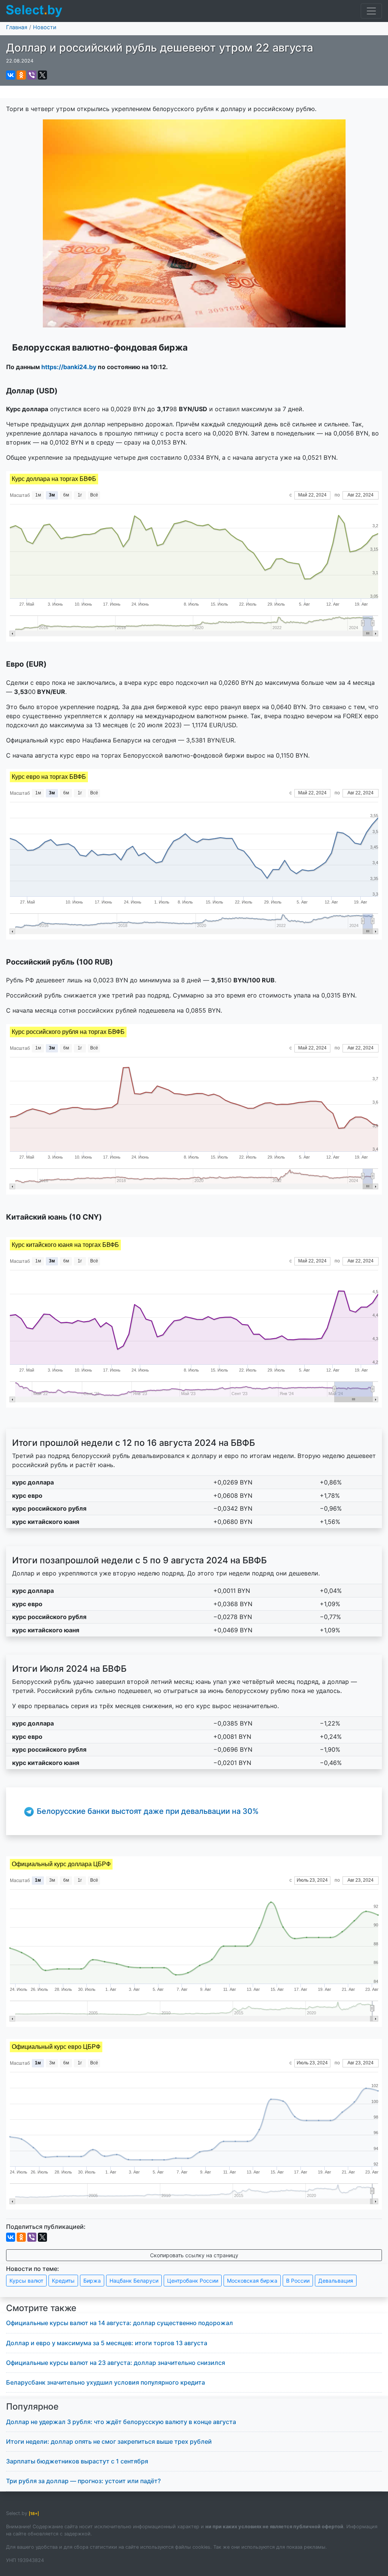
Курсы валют (26, 2281)
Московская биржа (252, 2281)
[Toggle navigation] (371, 11)
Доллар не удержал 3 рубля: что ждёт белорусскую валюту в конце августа (121, 2422)
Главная (17, 27)
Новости (45, 27)
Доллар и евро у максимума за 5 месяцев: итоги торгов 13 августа (107, 2343)
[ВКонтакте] (11, 75)
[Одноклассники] (21, 75)
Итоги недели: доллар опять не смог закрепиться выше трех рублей (109, 2441)
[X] (42, 75)
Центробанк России (193, 2281)
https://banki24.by (69, 367)
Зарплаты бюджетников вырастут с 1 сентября (77, 2461)
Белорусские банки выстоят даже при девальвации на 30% (148, 1811)
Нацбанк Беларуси (134, 2281)
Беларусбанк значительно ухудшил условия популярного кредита (106, 2382)
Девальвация (336, 2281)
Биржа (92, 2281)
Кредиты (63, 2281)
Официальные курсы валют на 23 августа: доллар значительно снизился (116, 2363)
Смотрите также (41, 2308)
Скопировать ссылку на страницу (194, 2255)
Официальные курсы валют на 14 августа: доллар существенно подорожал (120, 2323)
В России (298, 2281)
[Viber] (32, 75)
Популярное (32, 2407)
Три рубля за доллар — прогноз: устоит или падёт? (83, 2481)
